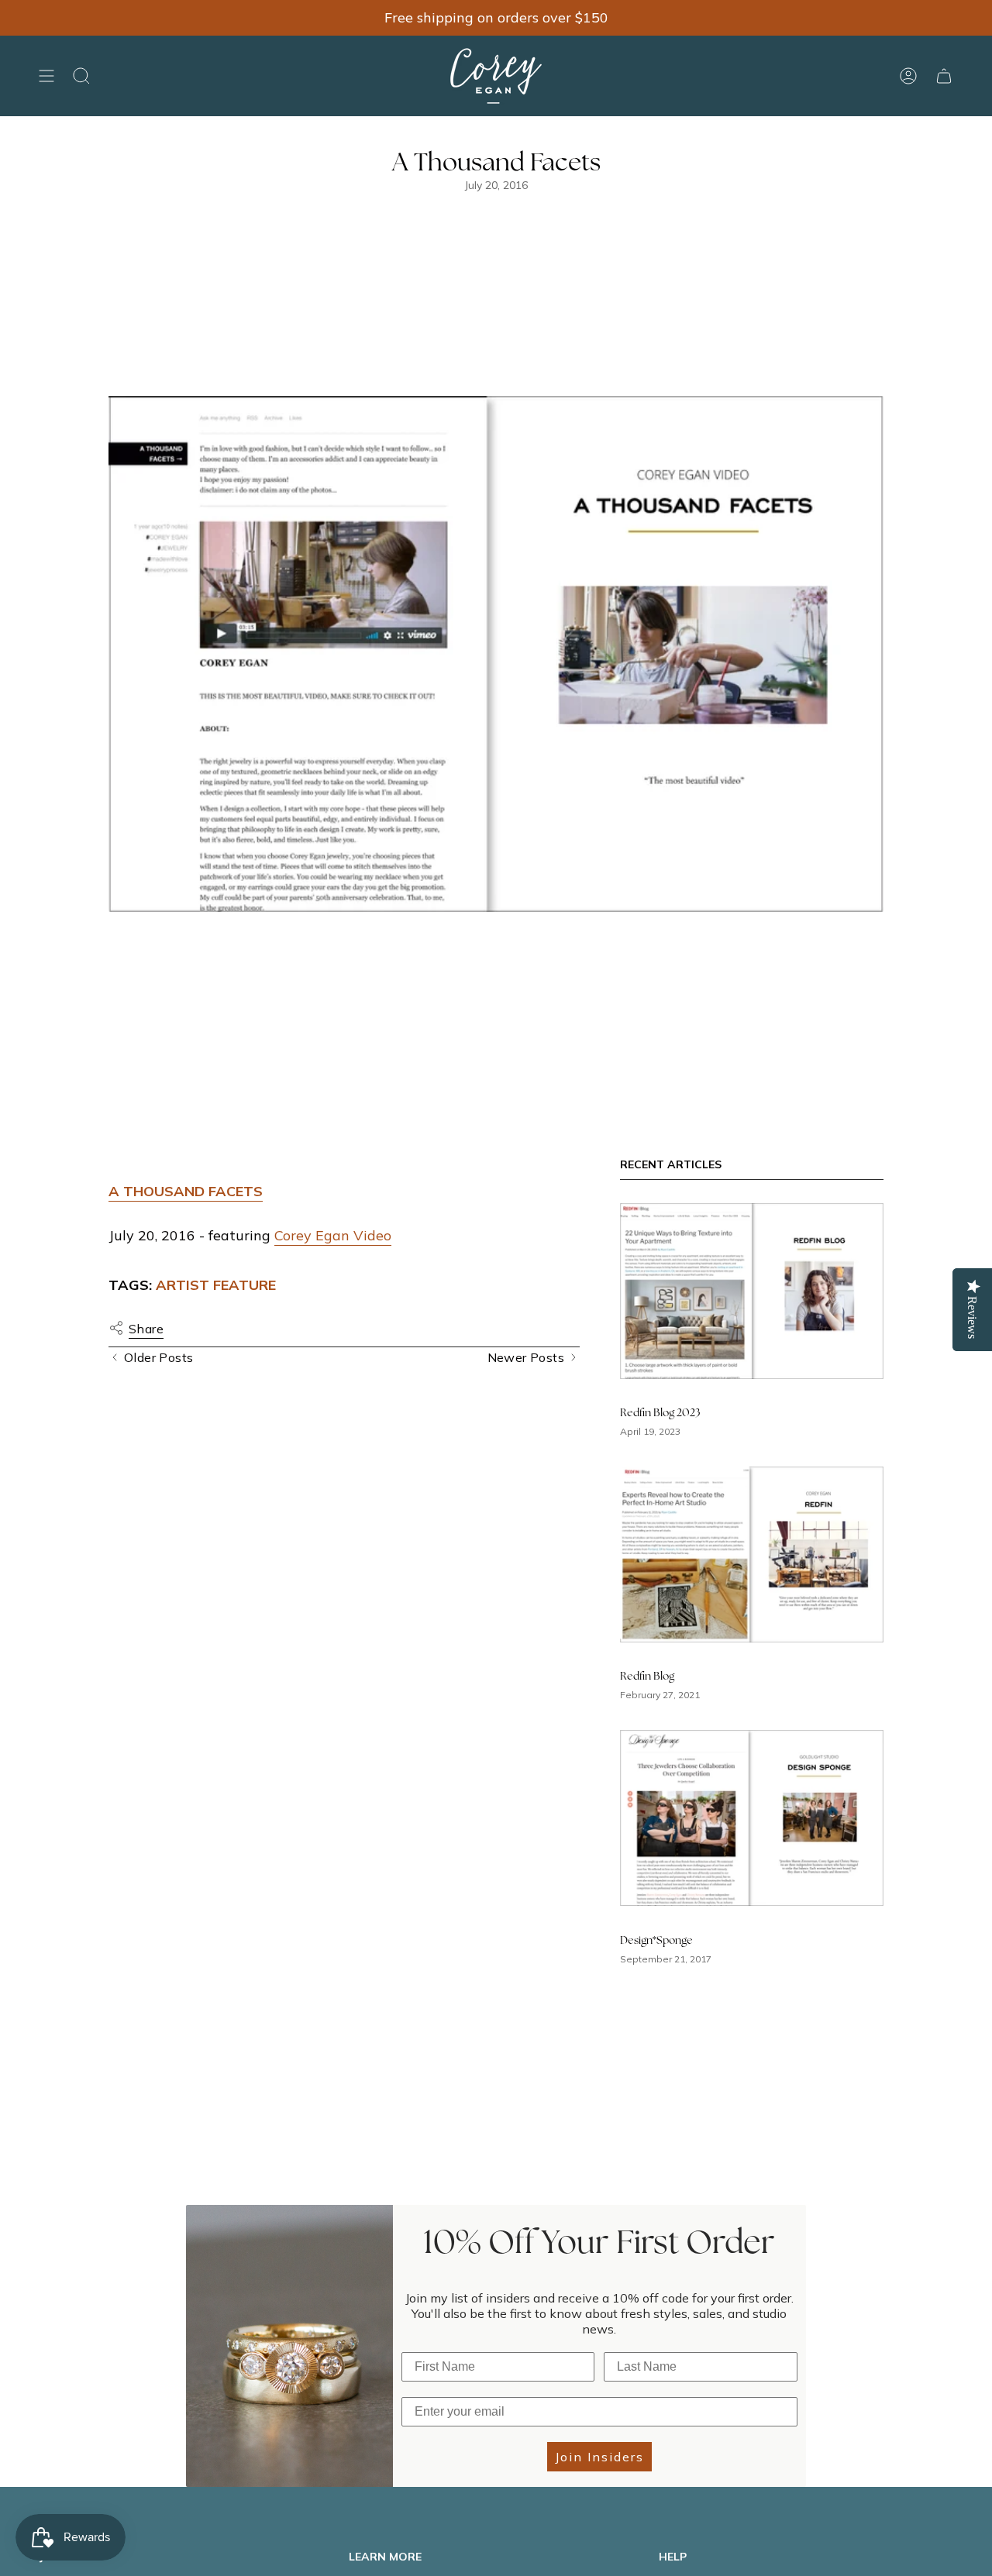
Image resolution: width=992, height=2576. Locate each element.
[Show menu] (46, 76)
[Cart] (944, 76)
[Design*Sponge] (752, 1818)
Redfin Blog (647, 1677)
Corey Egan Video (333, 1235)
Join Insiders (599, 2457)
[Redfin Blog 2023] (752, 1291)
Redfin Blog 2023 (660, 1414)
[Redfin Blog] (752, 1555)
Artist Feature (216, 1285)
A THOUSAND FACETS (186, 1191)
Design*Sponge (656, 1940)
